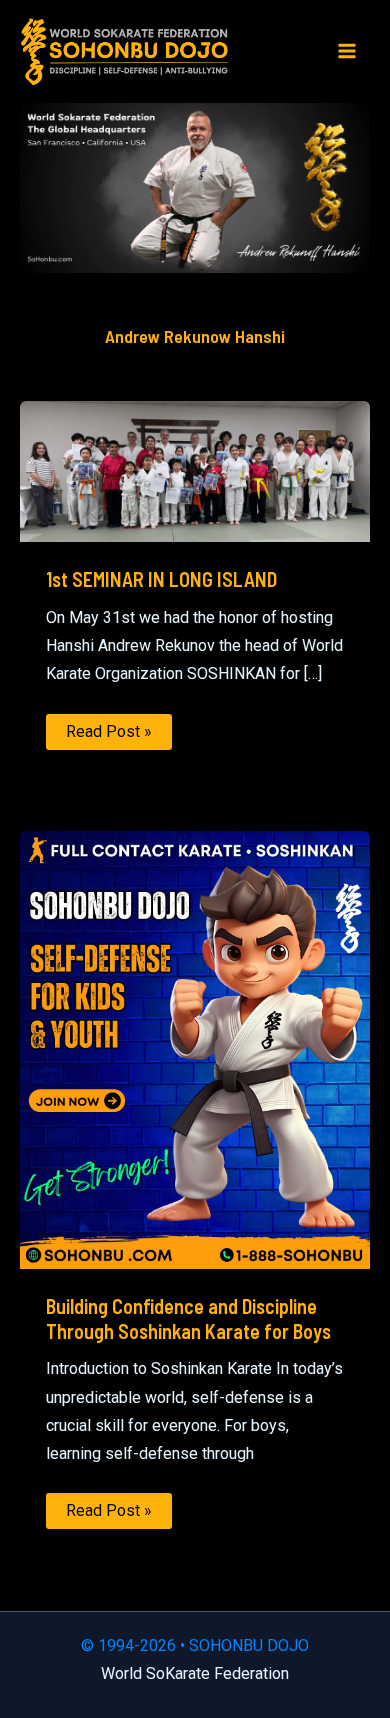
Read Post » (108, 735)
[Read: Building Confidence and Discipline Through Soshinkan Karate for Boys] (195, 1049)
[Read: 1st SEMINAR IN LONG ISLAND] (195, 470)
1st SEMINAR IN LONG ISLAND (161, 579)
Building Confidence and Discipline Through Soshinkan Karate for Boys (188, 1318)
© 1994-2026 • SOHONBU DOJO (195, 1645)
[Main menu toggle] (348, 52)
